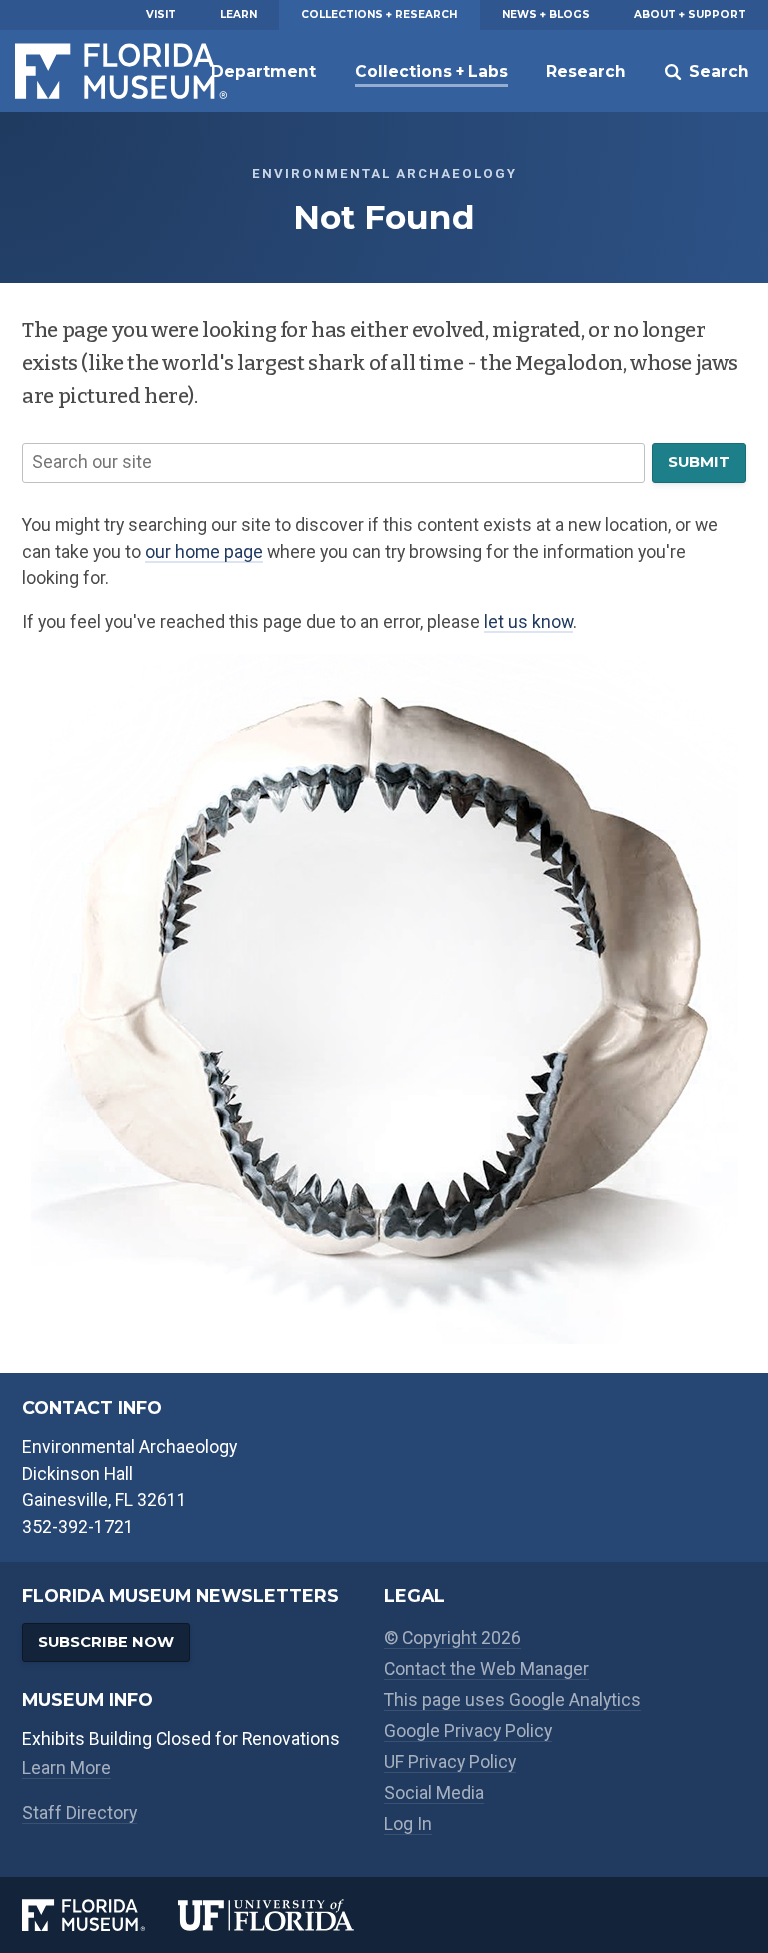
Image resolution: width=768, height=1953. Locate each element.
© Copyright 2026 (452, 1638)
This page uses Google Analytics (512, 1700)
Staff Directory (79, 1813)
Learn (238, 14)
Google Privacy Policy (468, 1731)
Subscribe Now (106, 1642)
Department (263, 71)
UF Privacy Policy (450, 1762)
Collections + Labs (431, 71)
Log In (408, 1824)
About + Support (690, 14)
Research (586, 71)
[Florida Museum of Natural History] (100, 1915)
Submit (699, 462)
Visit (161, 14)
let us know (528, 622)
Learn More (66, 1768)
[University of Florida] (281, 1915)
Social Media (434, 1793)
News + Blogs (546, 14)
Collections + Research (379, 14)
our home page (204, 552)
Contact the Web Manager (486, 1669)
